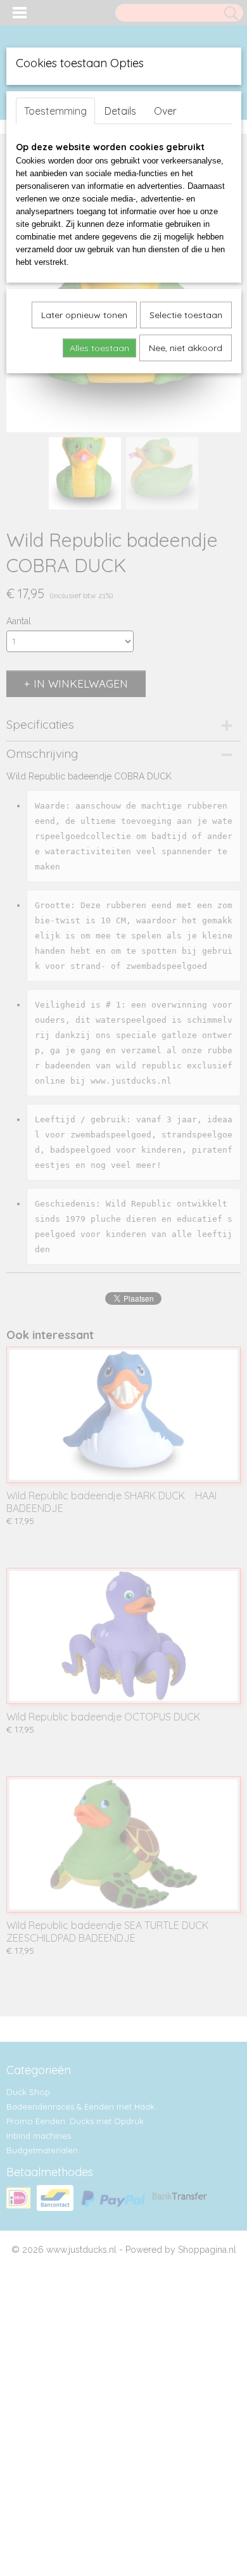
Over (165, 111)
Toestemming (55, 111)
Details (120, 111)
